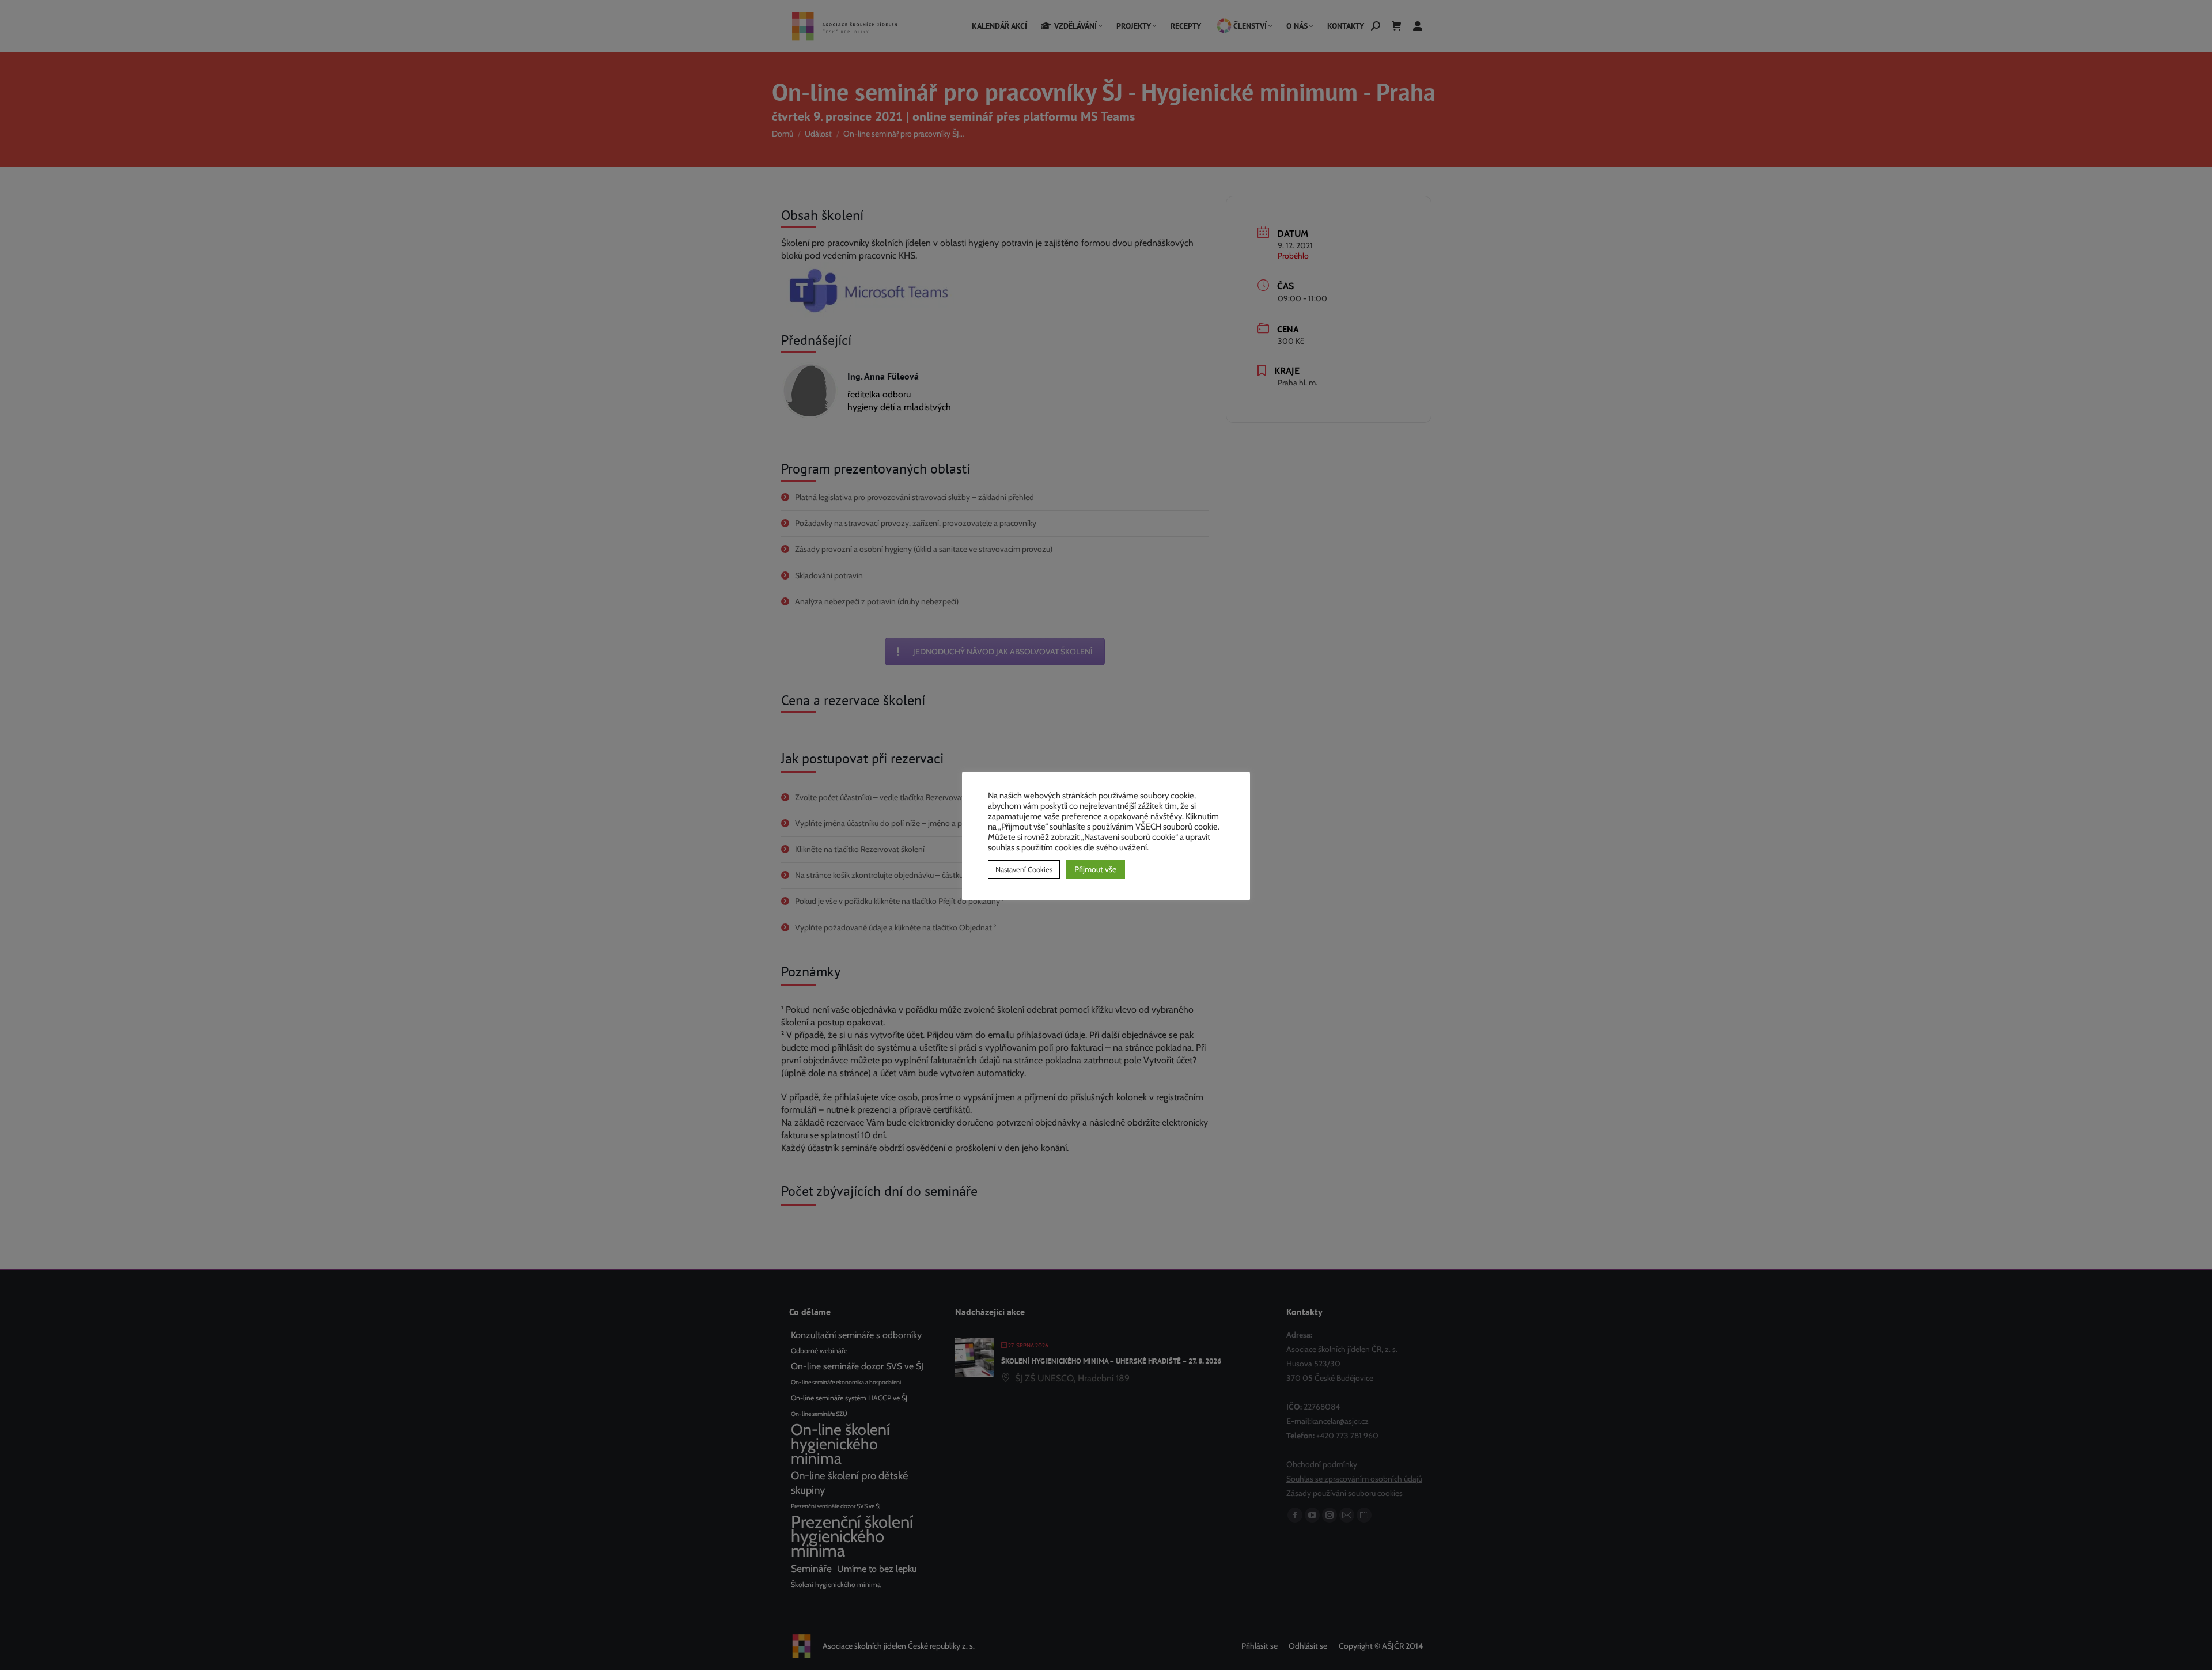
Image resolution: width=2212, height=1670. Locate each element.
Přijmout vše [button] (1095, 869)
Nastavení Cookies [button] (1024, 869)
